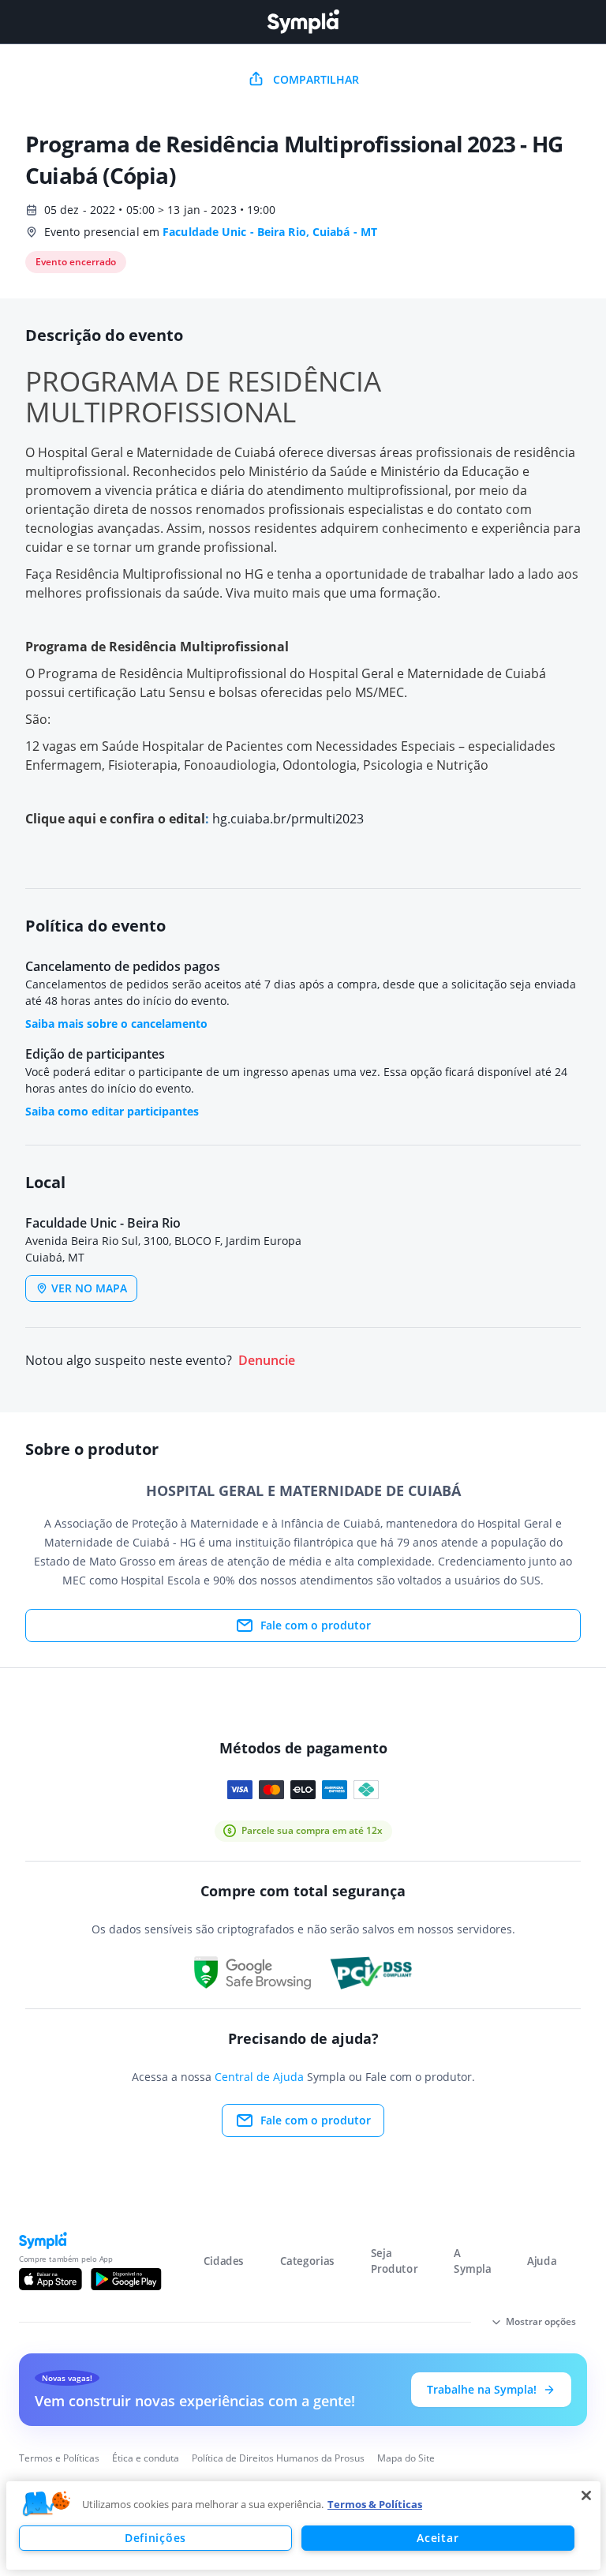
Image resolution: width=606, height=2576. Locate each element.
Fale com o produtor (316, 1625)
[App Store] (50, 2279)
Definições (155, 2538)
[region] (303, 2525)
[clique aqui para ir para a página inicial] (303, 22)
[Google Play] (126, 2279)
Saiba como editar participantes (112, 1111)
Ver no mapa (89, 1288)
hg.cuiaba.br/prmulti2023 (288, 819)
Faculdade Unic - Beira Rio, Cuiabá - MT (270, 232)
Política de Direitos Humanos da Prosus (278, 2458)
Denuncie (267, 1361)
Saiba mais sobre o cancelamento (116, 1024)
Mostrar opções (541, 2321)
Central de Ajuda (259, 2077)
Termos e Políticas (59, 2458)
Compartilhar (316, 79)
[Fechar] (586, 2495)
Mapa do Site (406, 2458)
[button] (47, 2504)
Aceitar (438, 2538)
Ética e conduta (146, 2458)
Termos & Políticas (375, 2504)
